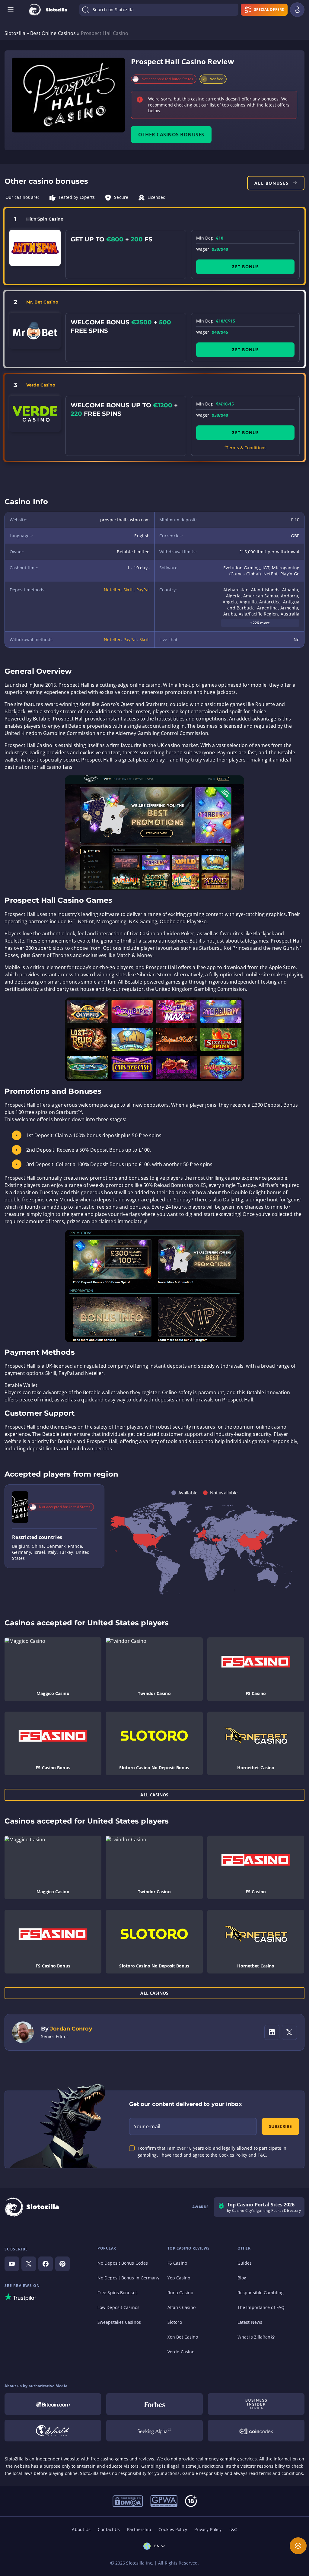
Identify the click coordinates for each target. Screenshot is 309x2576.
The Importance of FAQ (261, 2307)
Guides (245, 2263)
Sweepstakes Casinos (119, 2322)
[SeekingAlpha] (154, 2431)
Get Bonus (245, 267)
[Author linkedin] (272, 2032)
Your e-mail (147, 2126)
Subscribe (280, 2126)
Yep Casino (179, 2278)
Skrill (129, 590)
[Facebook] (46, 2264)
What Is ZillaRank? (256, 2337)
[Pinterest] (62, 2264)
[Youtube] (12, 2264)
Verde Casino (41, 385)
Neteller (112, 590)
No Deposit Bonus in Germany (128, 2278)
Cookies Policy (173, 2529)
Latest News (250, 2322)
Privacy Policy (208, 2529)
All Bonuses (272, 183)
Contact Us (109, 2529)
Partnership (139, 2529)
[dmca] (128, 2501)
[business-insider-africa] (256, 2404)
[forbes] (154, 2404)
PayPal (143, 590)
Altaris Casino (182, 2307)
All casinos (154, 1795)
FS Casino (256, 1693)
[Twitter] (29, 2264)
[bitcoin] (53, 2404)
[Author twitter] (289, 2032)
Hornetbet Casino (256, 1768)
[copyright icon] (53, 2431)
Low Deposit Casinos (118, 2307)
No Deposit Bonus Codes (123, 2263)
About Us (81, 2529)
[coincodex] (256, 2431)
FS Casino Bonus (53, 1768)
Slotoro (175, 2322)
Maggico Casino (53, 1693)
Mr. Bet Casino (42, 302)
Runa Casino (180, 2293)
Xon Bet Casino (183, 2337)
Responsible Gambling (261, 2293)
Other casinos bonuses (171, 135)
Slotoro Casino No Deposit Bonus (154, 1768)
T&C (233, 2529)
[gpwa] (164, 2501)
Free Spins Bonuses (118, 2293)
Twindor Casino (154, 1693)
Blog (242, 2278)
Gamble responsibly (203, 2473)
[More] (298, 2546)
